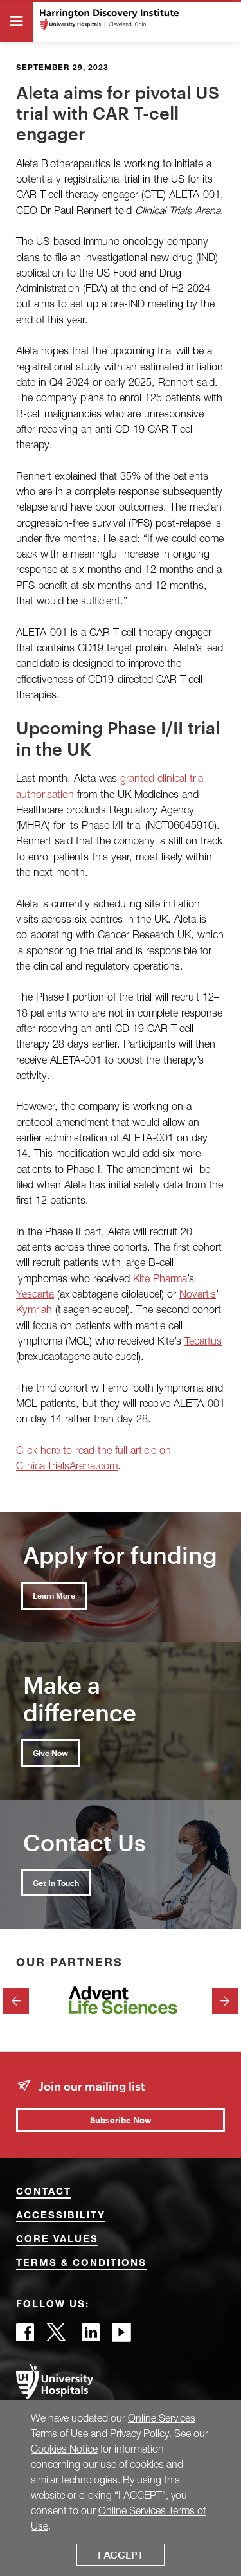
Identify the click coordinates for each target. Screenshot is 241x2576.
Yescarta (35, 1293)
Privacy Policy (139, 2433)
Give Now (50, 1753)
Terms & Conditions (81, 2264)
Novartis (198, 1293)
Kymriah (34, 1309)
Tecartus (203, 1340)
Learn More (54, 1595)
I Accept (121, 2554)
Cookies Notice (64, 2449)
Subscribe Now (121, 2120)
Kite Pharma (160, 1278)
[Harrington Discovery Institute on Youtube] (121, 2336)
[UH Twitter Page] (58, 2336)
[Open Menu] (16, 22)
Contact (44, 2192)
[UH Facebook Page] (25, 2336)
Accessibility (61, 2216)
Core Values (57, 2240)
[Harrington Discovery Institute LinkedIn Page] (91, 2336)
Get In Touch (56, 1883)
